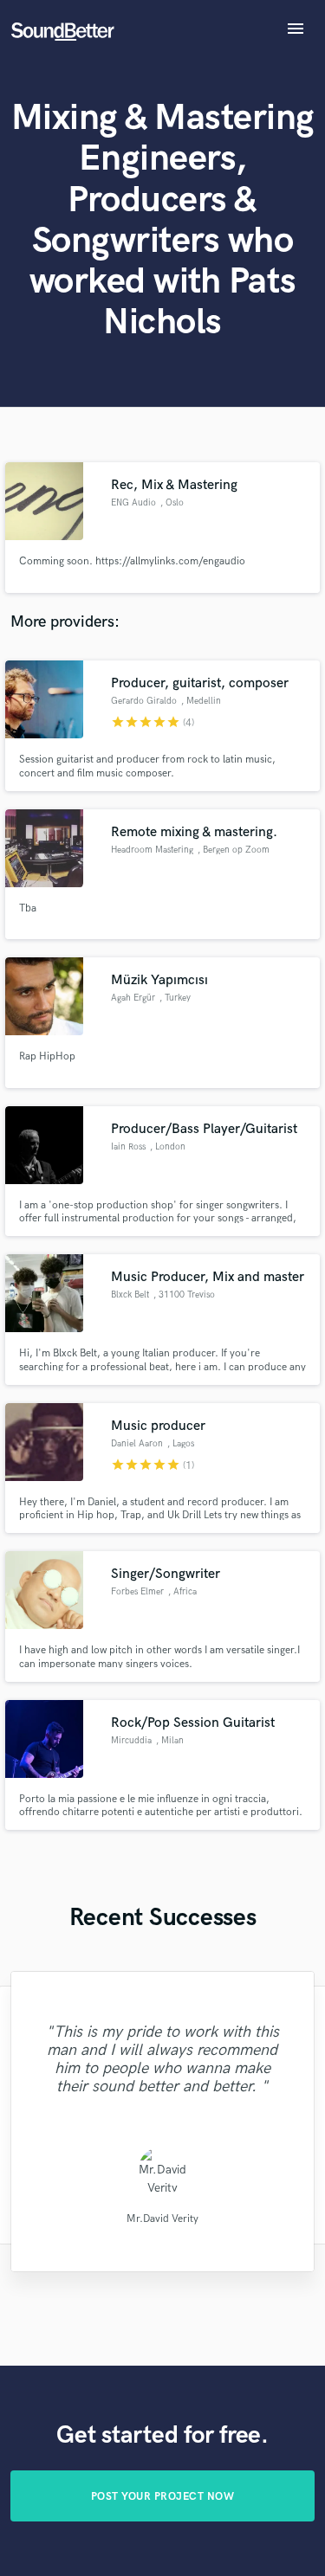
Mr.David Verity (162, 2219)
